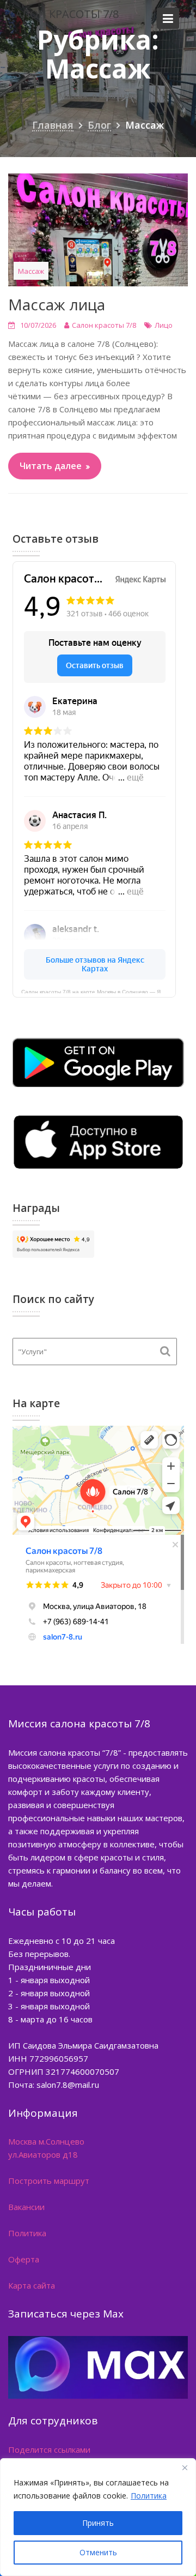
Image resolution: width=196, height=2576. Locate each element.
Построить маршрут (49, 2181)
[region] (98, 2517)
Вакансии (26, 2207)
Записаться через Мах (66, 2314)
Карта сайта (32, 2285)
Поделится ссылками (49, 2449)
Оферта (24, 2259)
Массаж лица (57, 304)
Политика (149, 2496)
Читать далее (51, 466)
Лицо (164, 325)
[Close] (185, 2467)
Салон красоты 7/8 (64, 14)
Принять (98, 2523)
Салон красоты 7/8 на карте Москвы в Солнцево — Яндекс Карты (99, 991)
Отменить (98, 2552)
